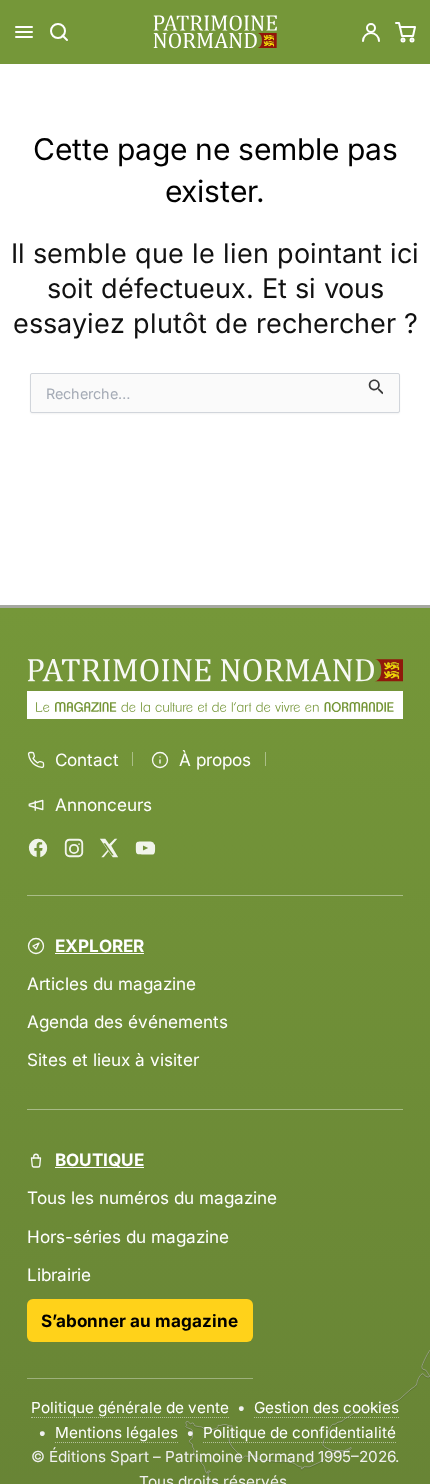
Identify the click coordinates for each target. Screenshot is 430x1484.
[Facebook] (38, 848)
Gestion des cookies (326, 1407)
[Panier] (406, 32)
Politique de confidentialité (299, 1432)
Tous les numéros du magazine (152, 1197)
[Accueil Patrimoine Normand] (215, 670)
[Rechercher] (59, 32)
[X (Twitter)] (109, 848)
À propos (215, 760)
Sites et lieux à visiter (113, 1059)
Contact (87, 760)
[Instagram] (74, 848)
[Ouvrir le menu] (24, 32)
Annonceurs (103, 805)
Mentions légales (116, 1432)
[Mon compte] (371, 32)
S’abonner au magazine (139, 1320)
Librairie (59, 1274)
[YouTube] (145, 848)
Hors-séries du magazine (128, 1236)
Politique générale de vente (130, 1407)
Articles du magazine (111, 983)
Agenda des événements (127, 1021)
